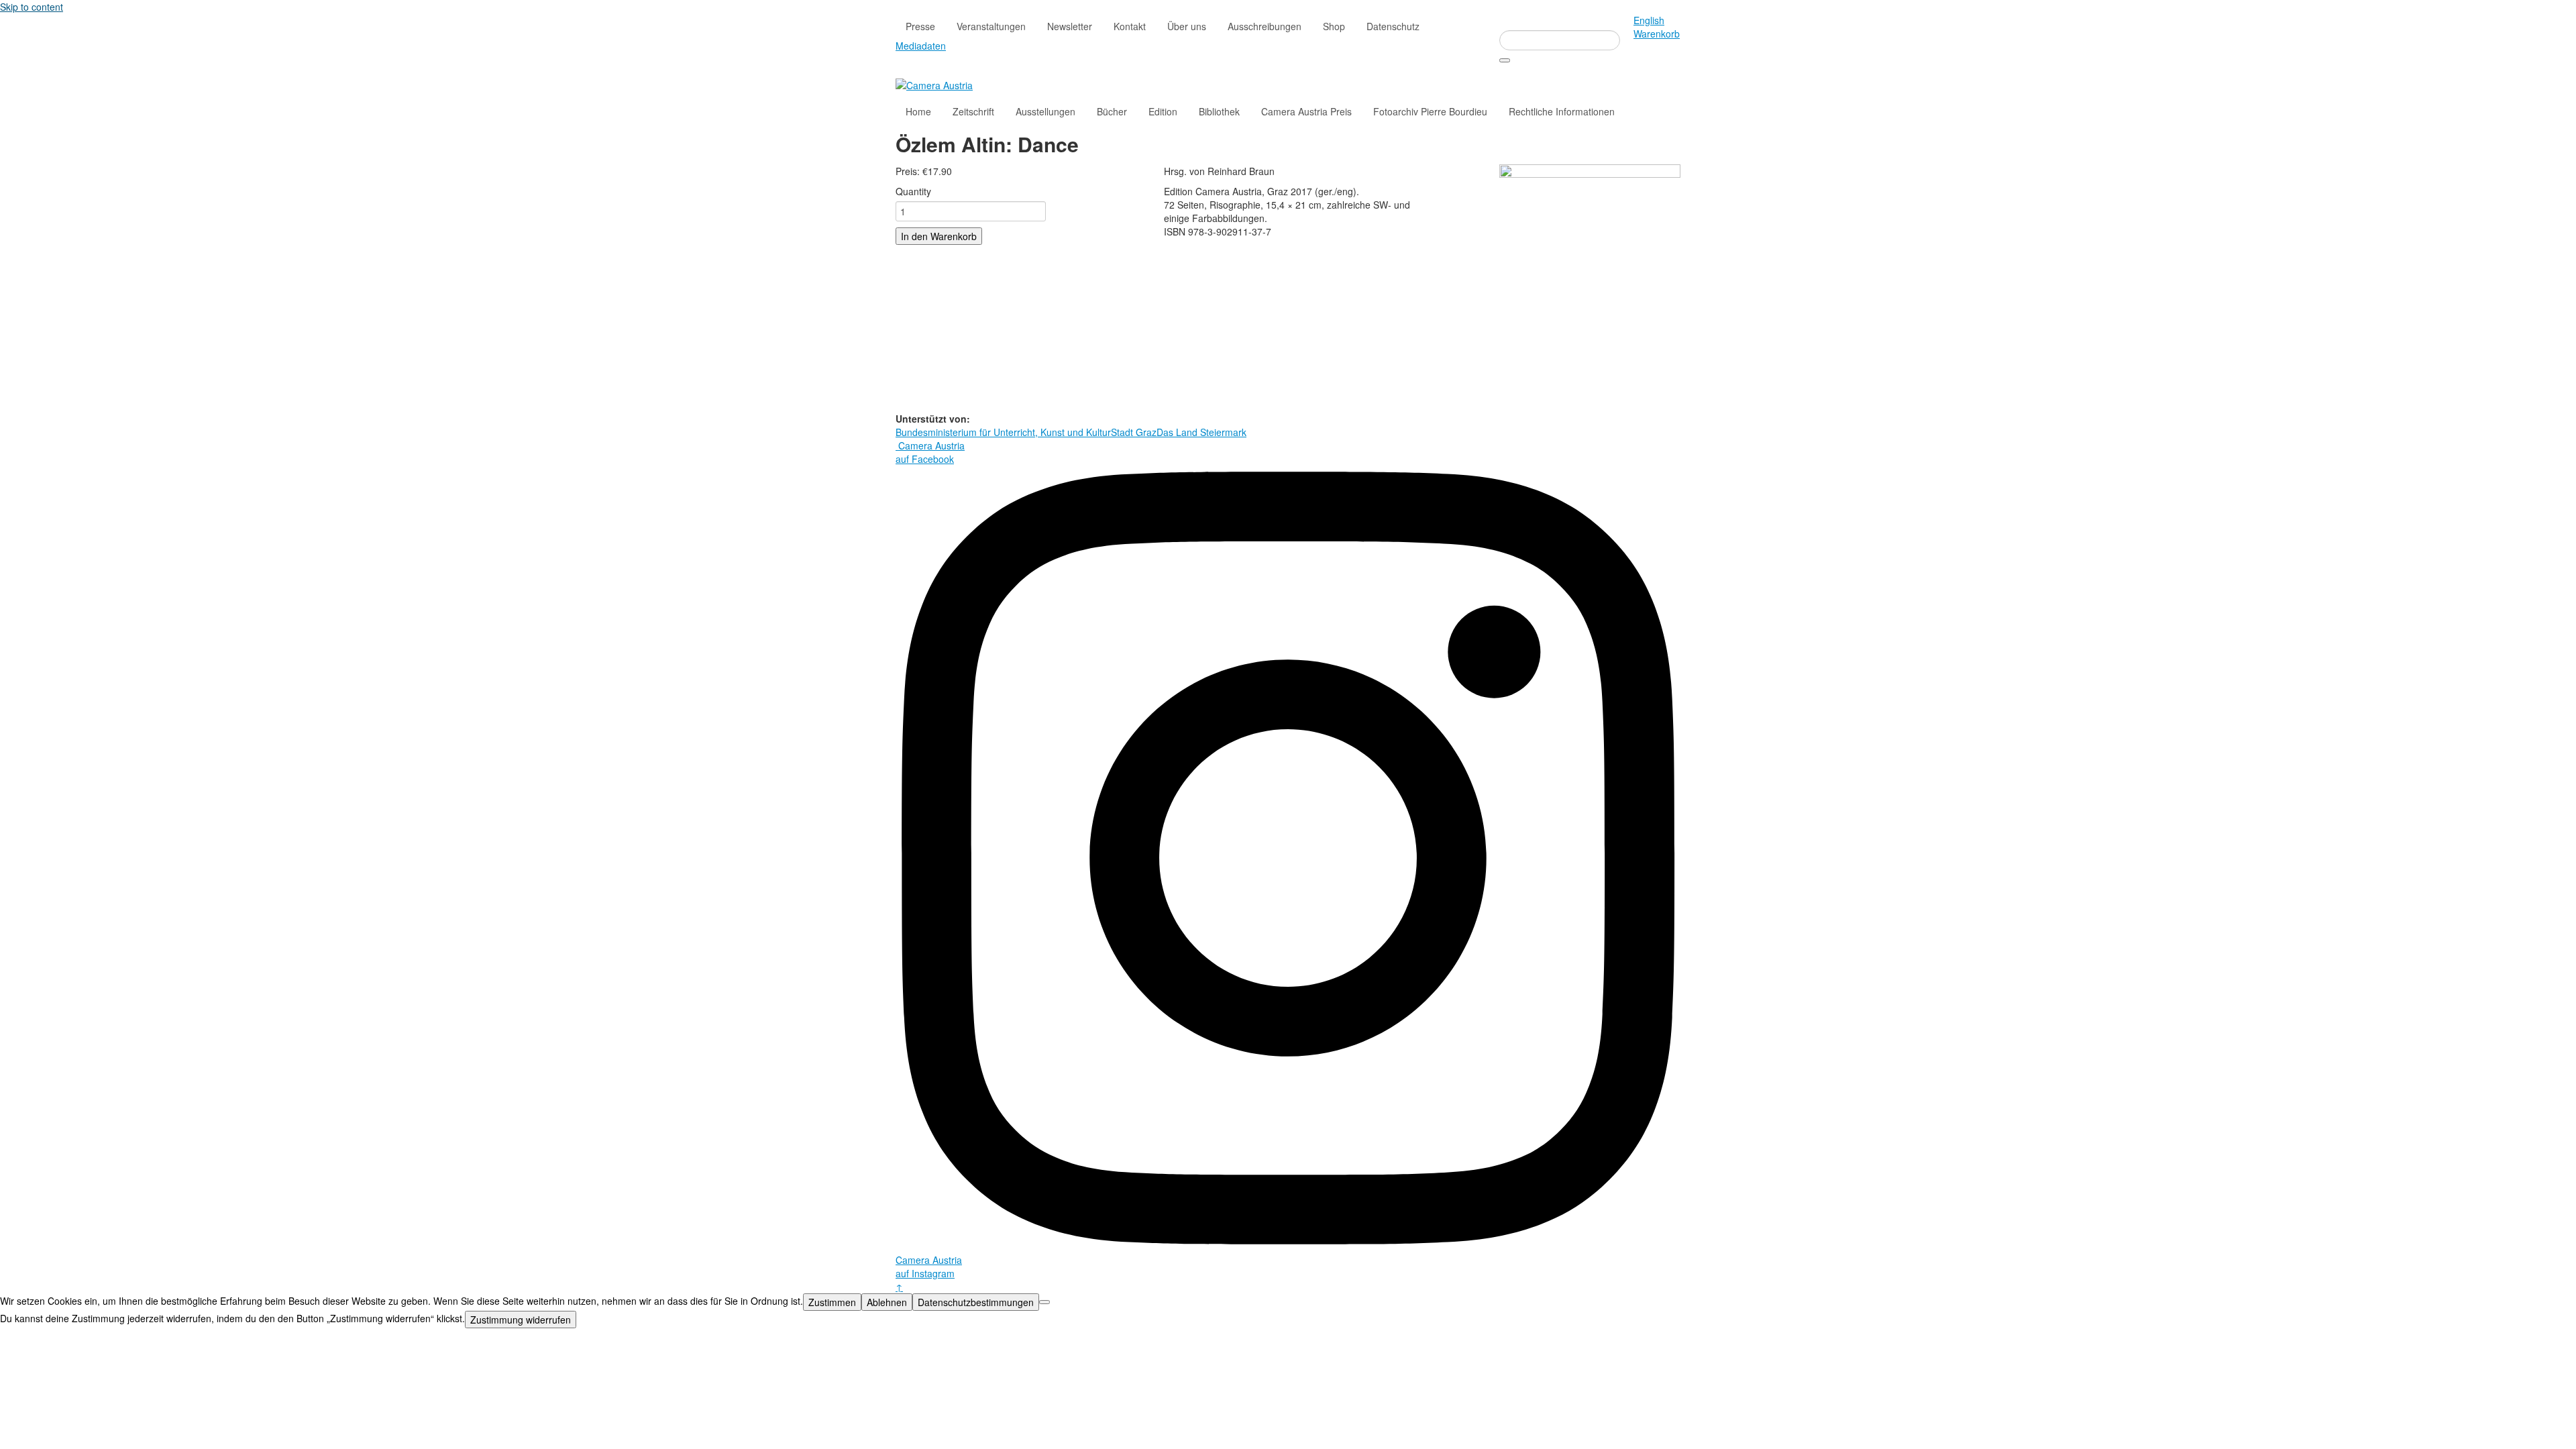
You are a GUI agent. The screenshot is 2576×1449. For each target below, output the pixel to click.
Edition (1163, 111)
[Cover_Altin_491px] (1590, 286)
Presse (920, 26)
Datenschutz (1393, 26)
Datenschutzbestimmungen (976, 1302)
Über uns (1187, 26)
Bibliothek (1219, 111)
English (1649, 20)
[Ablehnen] (1044, 1302)
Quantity (913, 191)
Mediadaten (921, 46)
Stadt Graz (1134, 432)
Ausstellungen (1045, 111)
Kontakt (1130, 26)
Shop (1334, 26)
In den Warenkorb (939, 236)
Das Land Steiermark (1201, 432)
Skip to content (32, 7)
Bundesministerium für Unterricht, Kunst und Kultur (1003, 432)
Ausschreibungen (1265, 26)
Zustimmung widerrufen (521, 1320)
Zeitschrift (973, 111)
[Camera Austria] (934, 84)
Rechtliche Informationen (1562, 111)
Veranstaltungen (991, 26)
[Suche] (1505, 60)
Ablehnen (887, 1302)
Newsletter (1070, 26)
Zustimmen (832, 1302)
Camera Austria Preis (1306, 111)
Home (918, 111)
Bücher (1112, 111)
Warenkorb (1657, 34)
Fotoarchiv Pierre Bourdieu (1430, 111)
